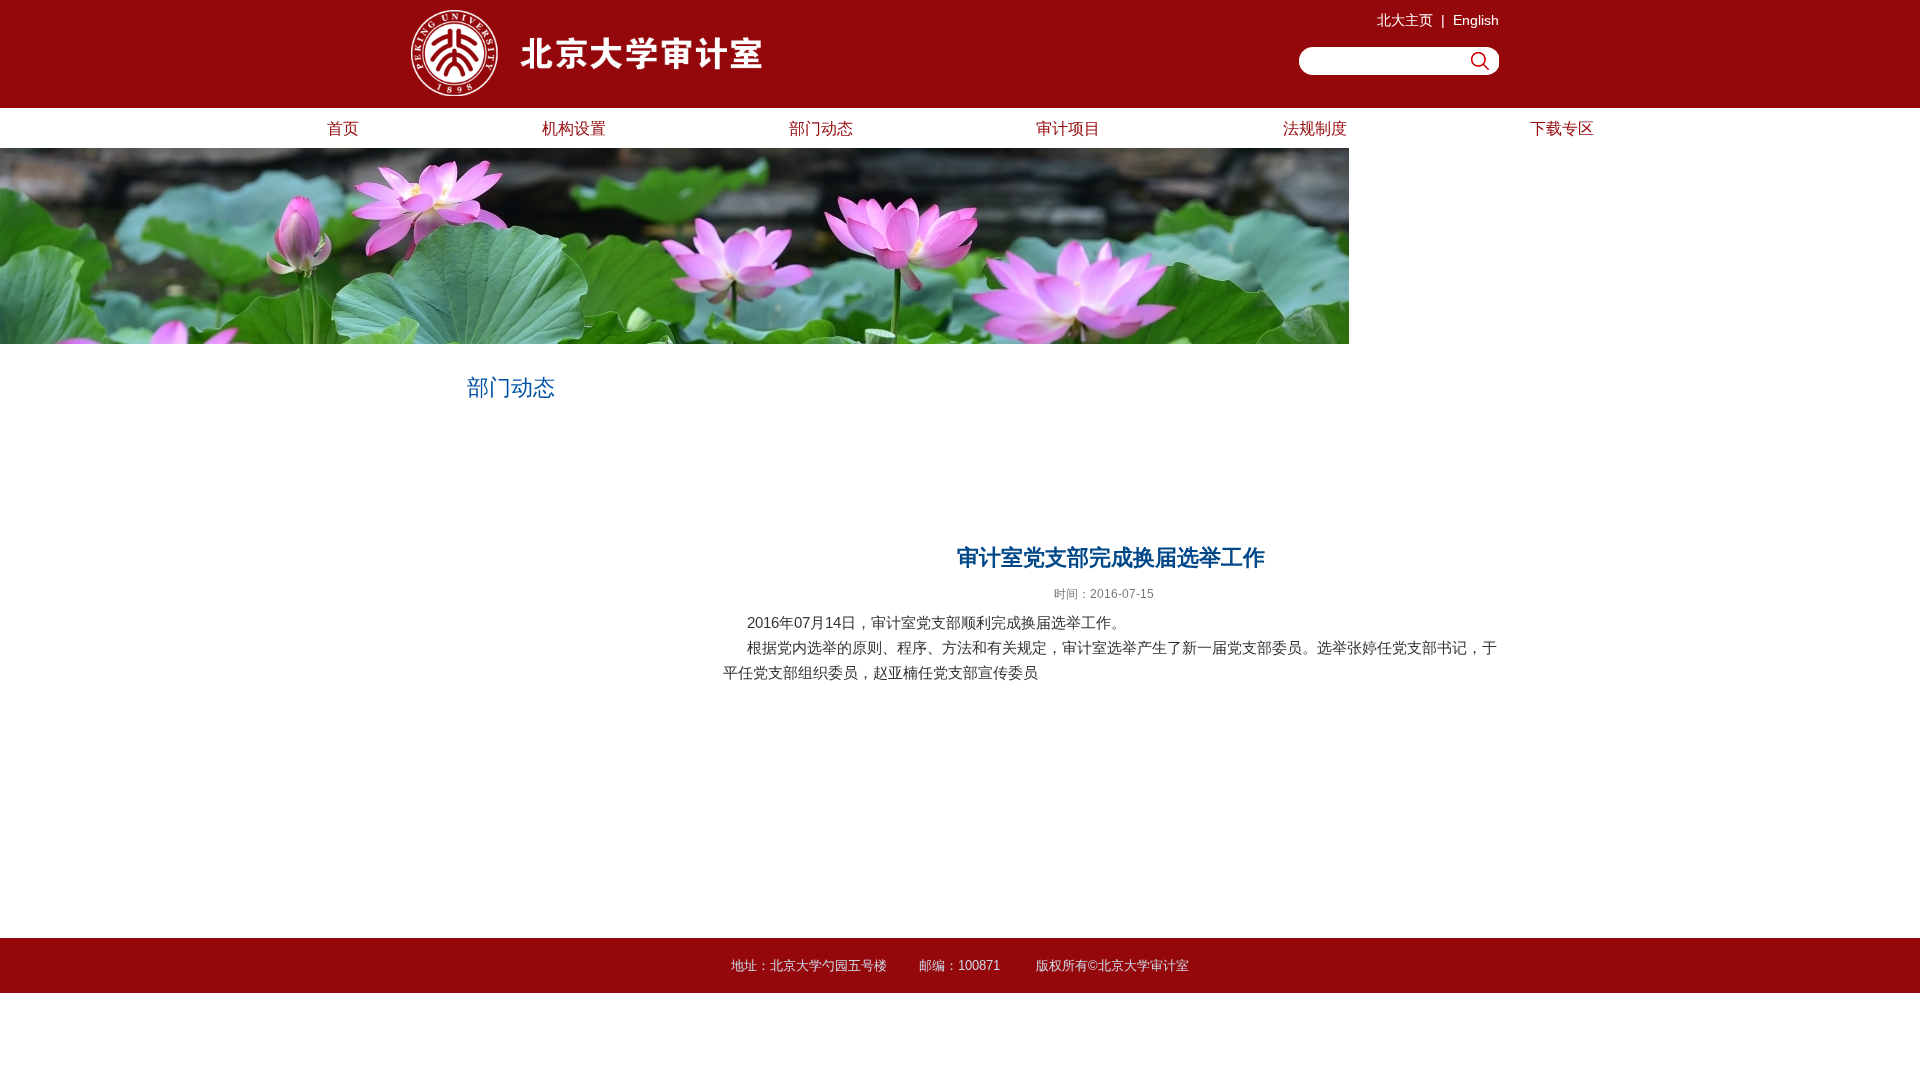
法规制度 (1315, 128)
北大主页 (1405, 20)
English (1476, 20)
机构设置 (574, 128)
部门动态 (821, 128)
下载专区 (1562, 128)
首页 (343, 128)
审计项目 (1068, 128)
